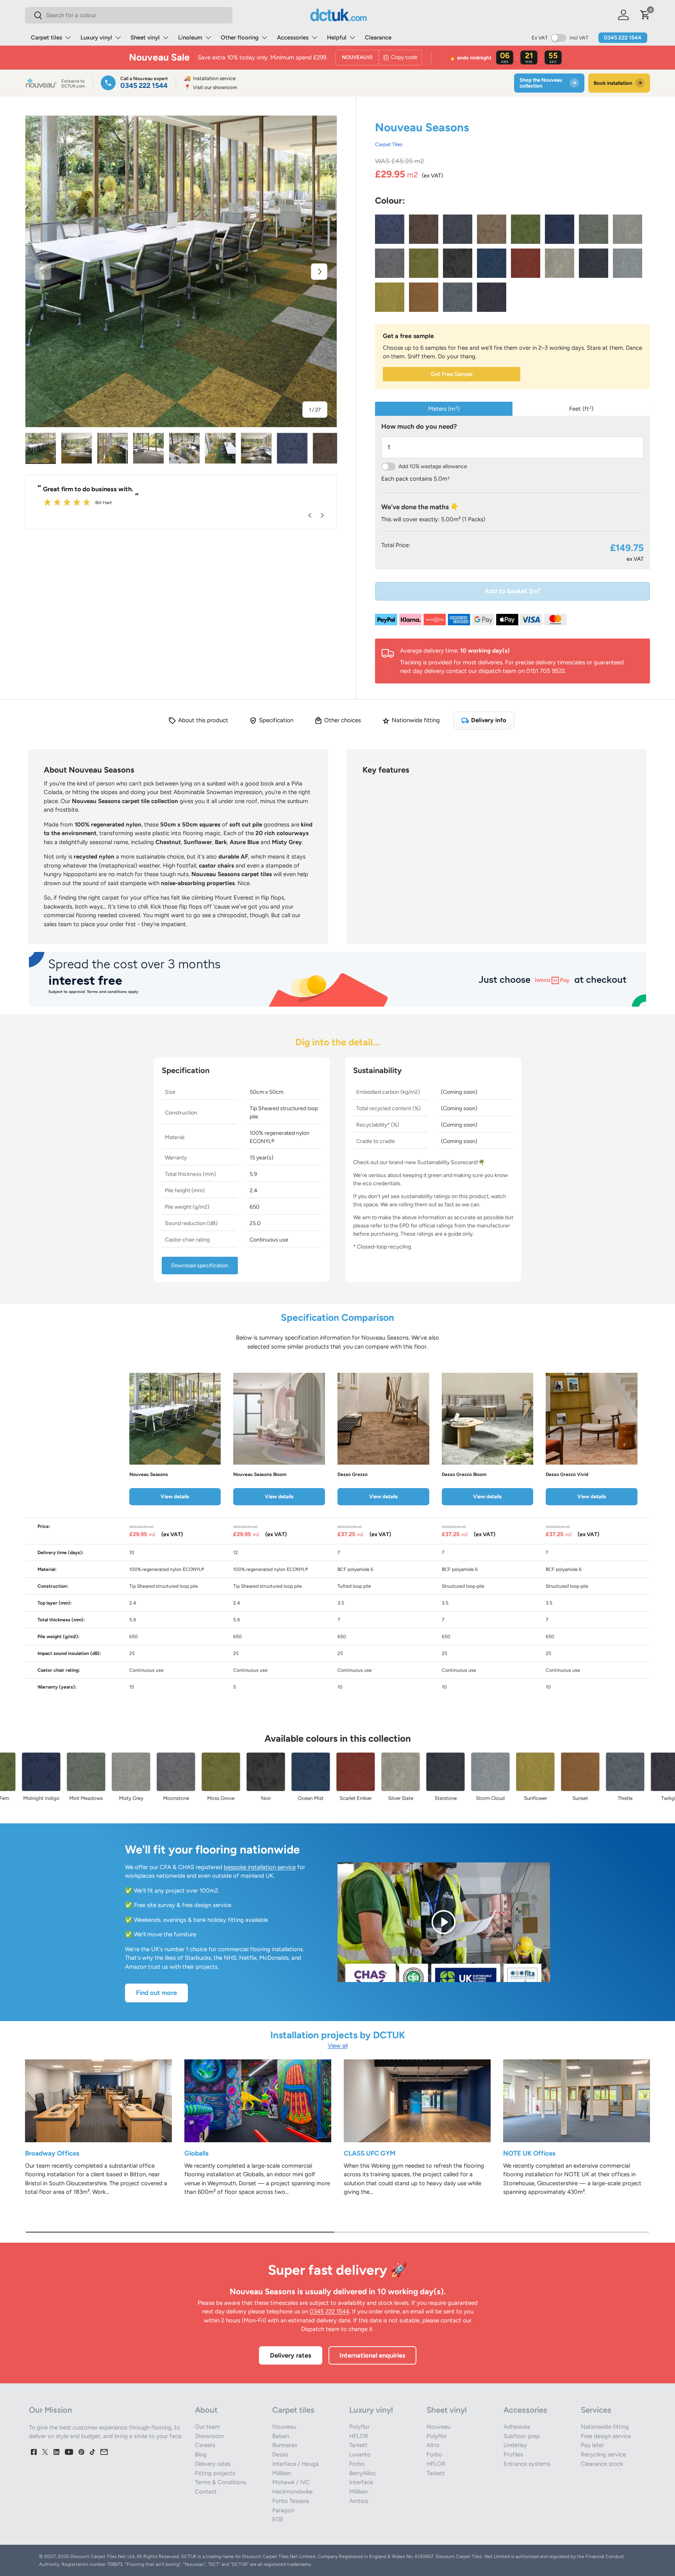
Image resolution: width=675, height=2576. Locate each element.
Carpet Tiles (389, 144)
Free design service (606, 2436)
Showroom (209, 2436)
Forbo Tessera (291, 2501)
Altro (433, 2445)
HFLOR (359, 2436)
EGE (278, 2519)
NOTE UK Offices (529, 2153)
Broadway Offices (52, 2153)
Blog (201, 2454)
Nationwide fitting (605, 2427)
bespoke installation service (260, 1867)
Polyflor (359, 2427)
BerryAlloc (362, 2473)
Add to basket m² (513, 591)
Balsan (281, 2436)
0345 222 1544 (623, 38)
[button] (645, 15)
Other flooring (240, 38)
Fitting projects (215, 2473)
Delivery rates (291, 2355)
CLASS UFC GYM (370, 2153)
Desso (280, 2454)
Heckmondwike (292, 2492)
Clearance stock (602, 2464)
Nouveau (284, 2427)
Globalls (196, 2153)
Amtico (359, 2501)
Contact (206, 2492)
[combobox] (129, 15)
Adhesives (517, 2427)
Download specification (200, 1266)
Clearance (378, 38)
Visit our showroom (211, 87)
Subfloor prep (522, 2436)
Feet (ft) (581, 409)
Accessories (293, 38)
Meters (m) (444, 409)
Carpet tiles (46, 38)
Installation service (210, 78)
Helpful (337, 38)
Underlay (515, 2445)
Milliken (282, 2473)
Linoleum (190, 38)
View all (338, 2046)
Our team (207, 2427)
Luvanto (360, 2454)
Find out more (156, 1993)
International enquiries (372, 2355)
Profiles (513, 2454)
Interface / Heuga (296, 2464)
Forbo (357, 2464)
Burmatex (285, 2445)
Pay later (592, 2445)
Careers (205, 2445)
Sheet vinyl (145, 38)
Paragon (283, 2510)
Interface (361, 2482)
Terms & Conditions (221, 2482)
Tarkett (358, 2445)
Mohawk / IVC (291, 2482)
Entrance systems (527, 2464)
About (206, 2410)
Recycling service (603, 2454)
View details (175, 1496)
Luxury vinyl (96, 38)
